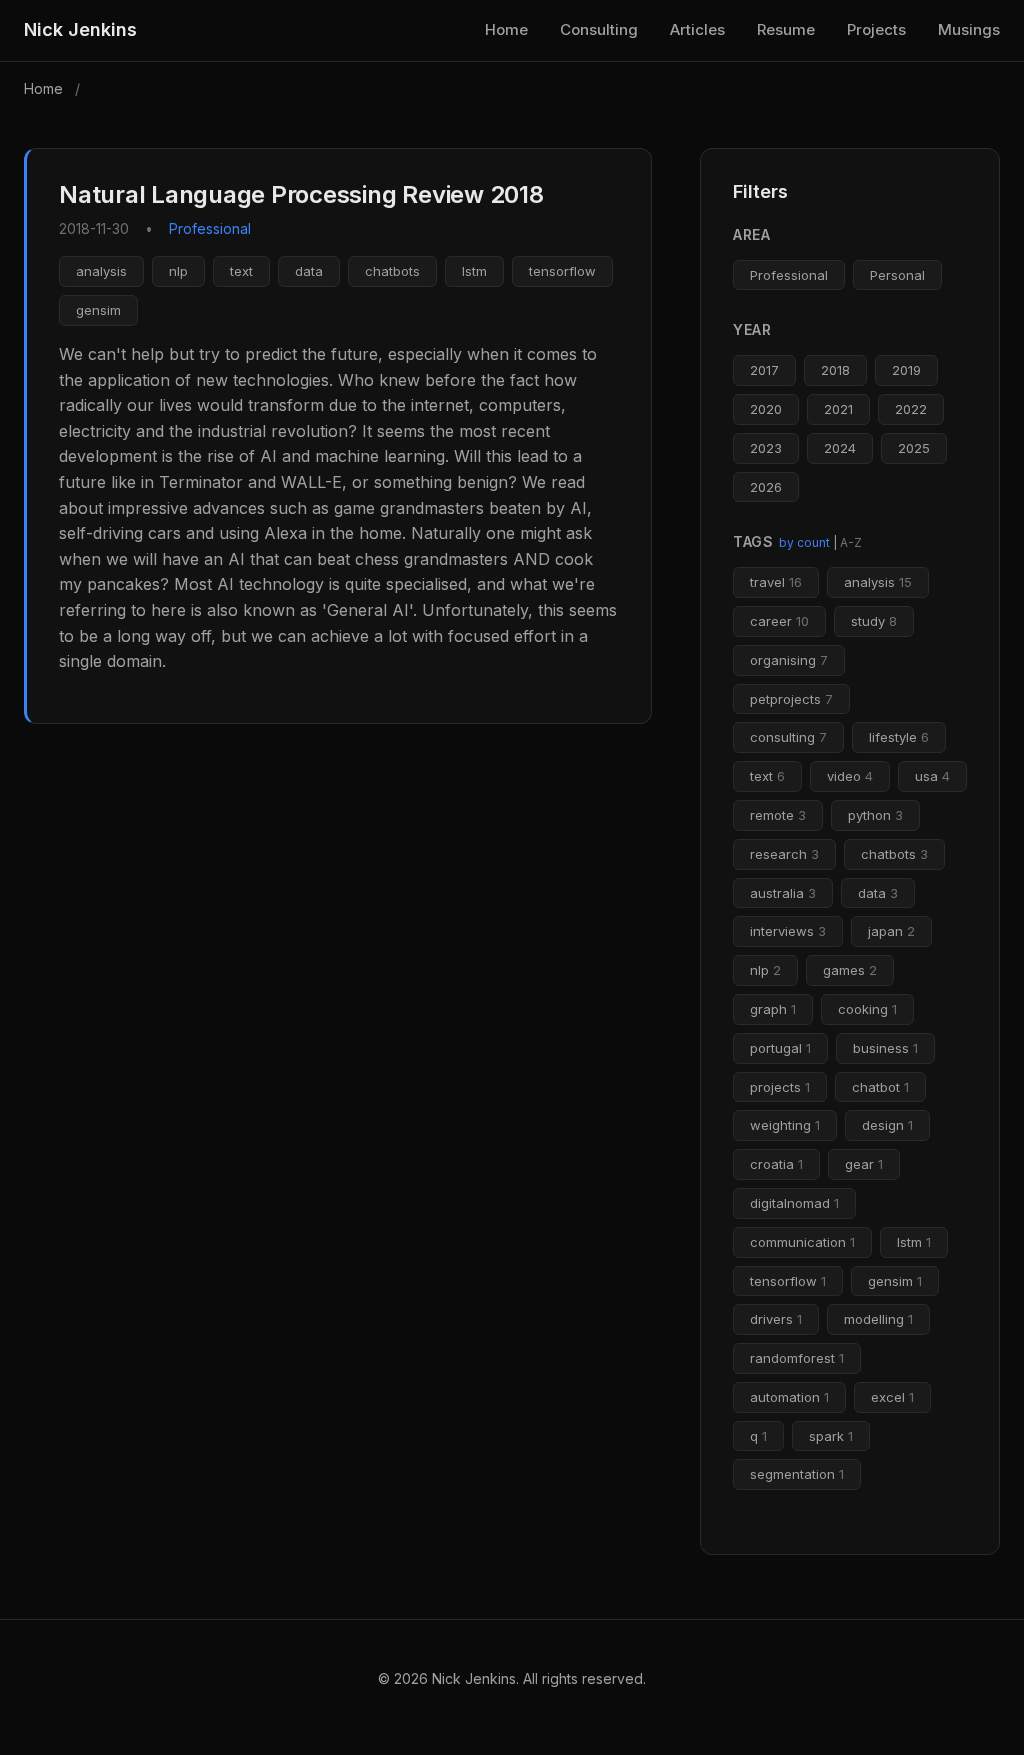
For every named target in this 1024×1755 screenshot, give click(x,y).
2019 (906, 370)
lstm (474, 271)
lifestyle (899, 737)
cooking (867, 1009)
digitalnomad (794, 1203)
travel (776, 582)
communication (802, 1242)
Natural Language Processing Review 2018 (301, 194)
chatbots (392, 271)
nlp (178, 271)
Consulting (599, 29)
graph (773, 1009)
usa (932, 776)
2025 (914, 448)
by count (804, 542)
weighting (785, 1125)
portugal (780, 1048)
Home (506, 29)
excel (892, 1397)
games (850, 970)
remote (778, 815)
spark (831, 1436)
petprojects (791, 699)
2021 (838, 409)
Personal (897, 275)
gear (864, 1164)
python (875, 815)
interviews (788, 931)
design (887, 1125)
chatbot (880, 1087)
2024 (840, 448)
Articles (697, 29)
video (850, 776)
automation (789, 1397)
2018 (835, 370)
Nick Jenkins (80, 29)
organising (789, 660)
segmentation (797, 1474)
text (241, 271)
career (779, 621)
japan (891, 931)
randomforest (797, 1358)
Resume (786, 29)
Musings (969, 29)
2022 (911, 409)
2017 (764, 370)
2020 (766, 409)
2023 (766, 448)
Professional (789, 275)
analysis (101, 271)
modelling (878, 1319)
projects (780, 1087)
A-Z (851, 542)
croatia (776, 1164)
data (309, 271)
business (885, 1048)
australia (783, 893)
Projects (876, 29)
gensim (98, 310)
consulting (788, 737)
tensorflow (562, 271)
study (874, 621)
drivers (776, 1319)
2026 (766, 487)
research (784, 854)
